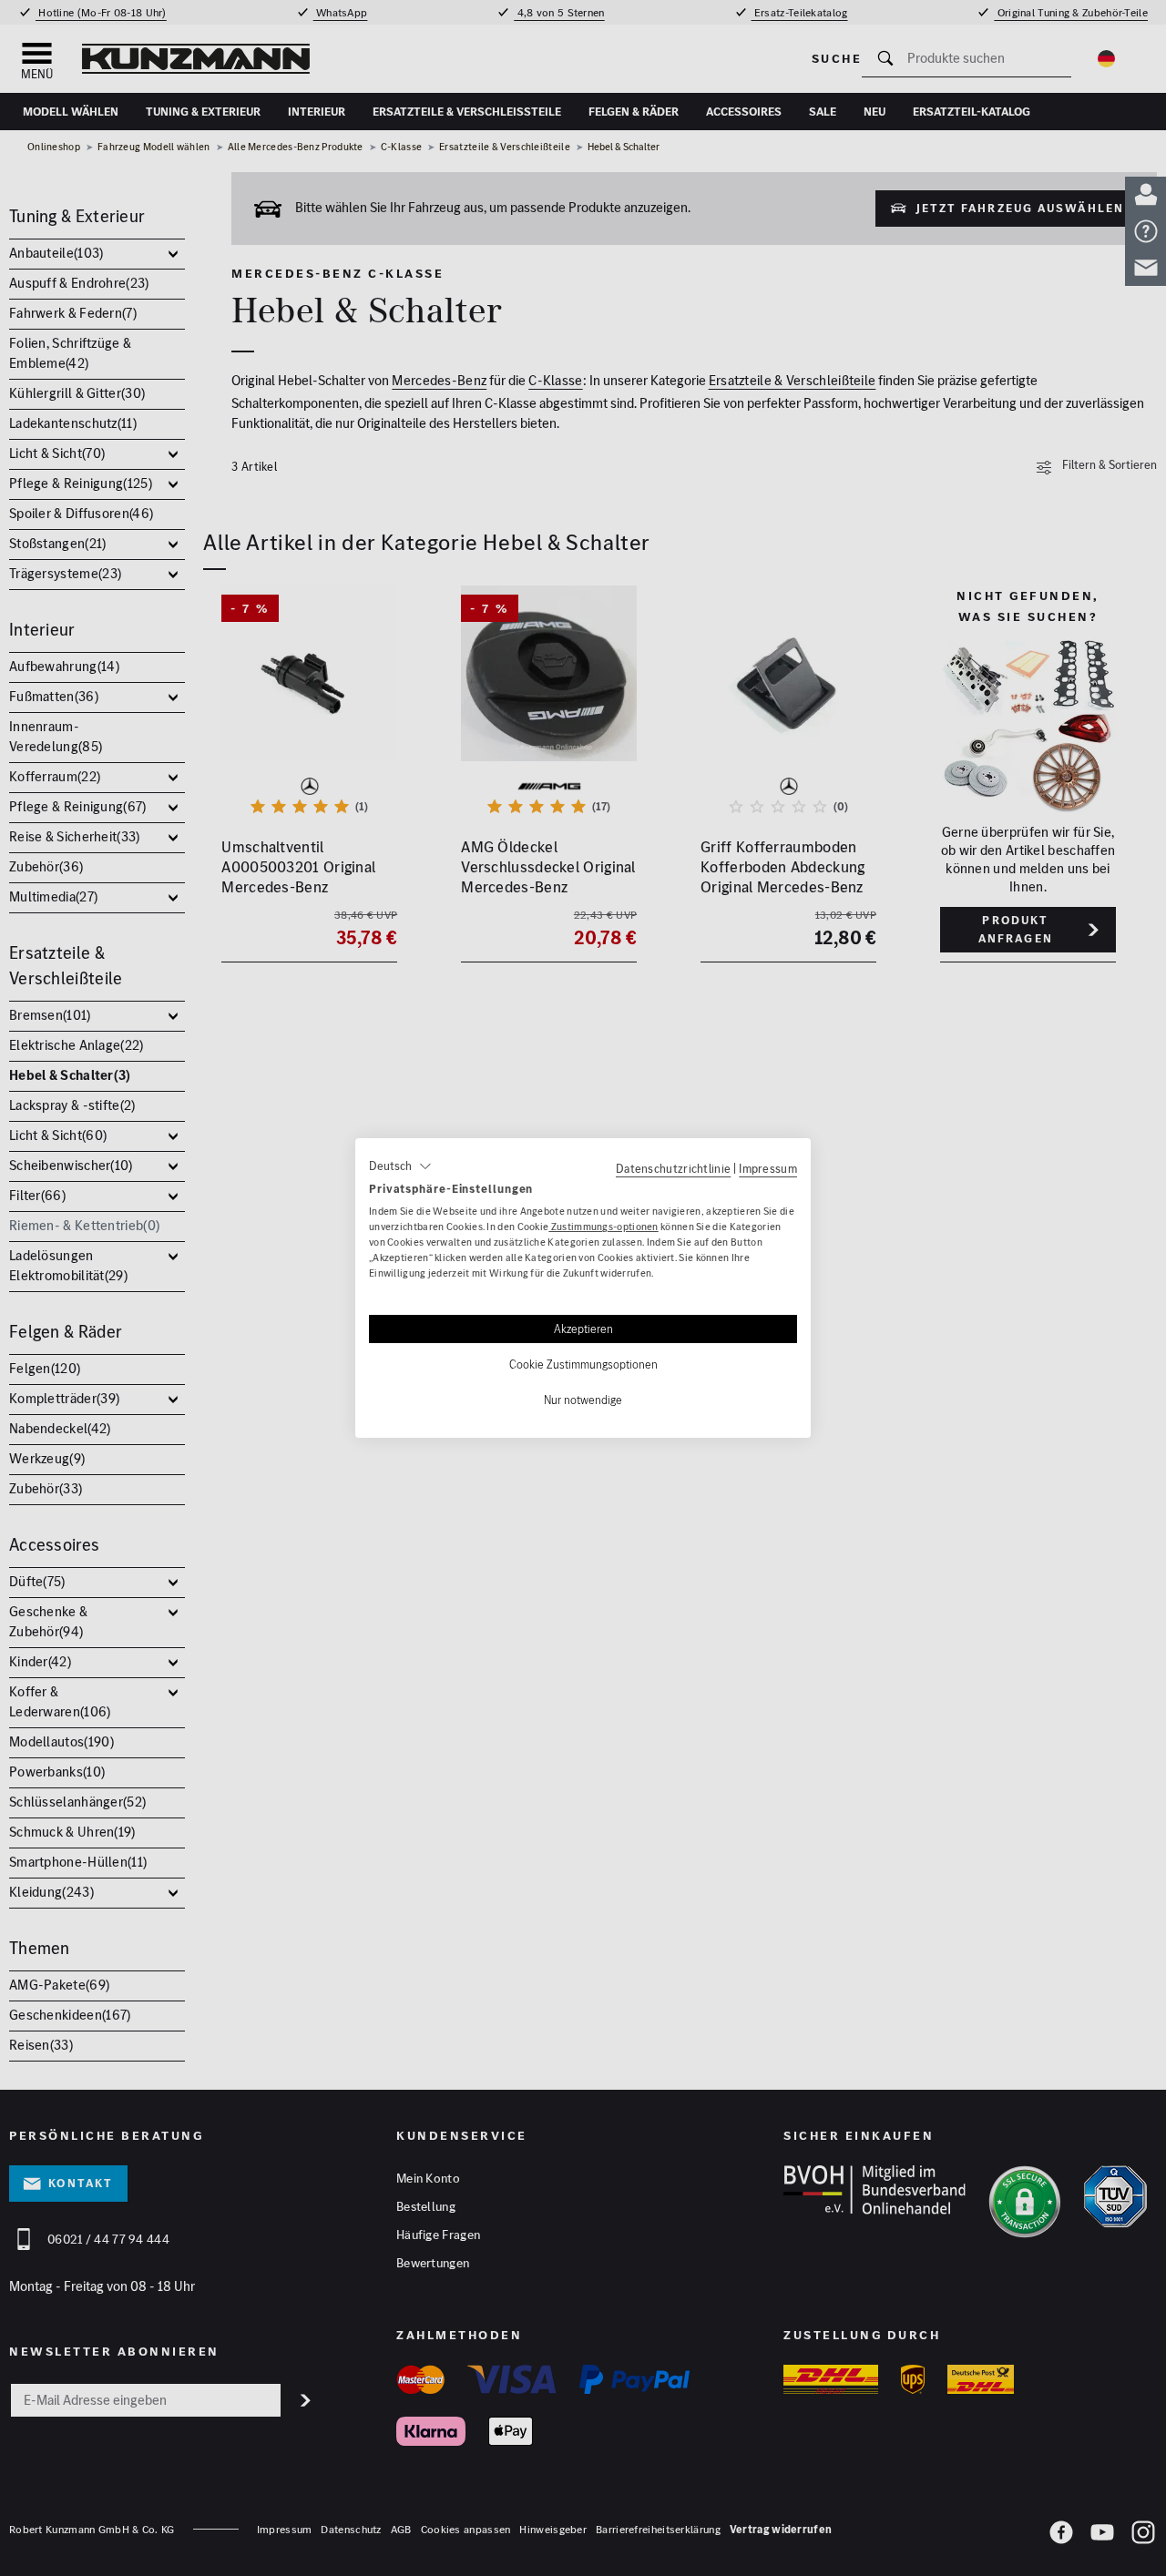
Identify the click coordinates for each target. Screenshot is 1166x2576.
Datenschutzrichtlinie (673, 1168)
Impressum (768, 1168)
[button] (400, 1166)
